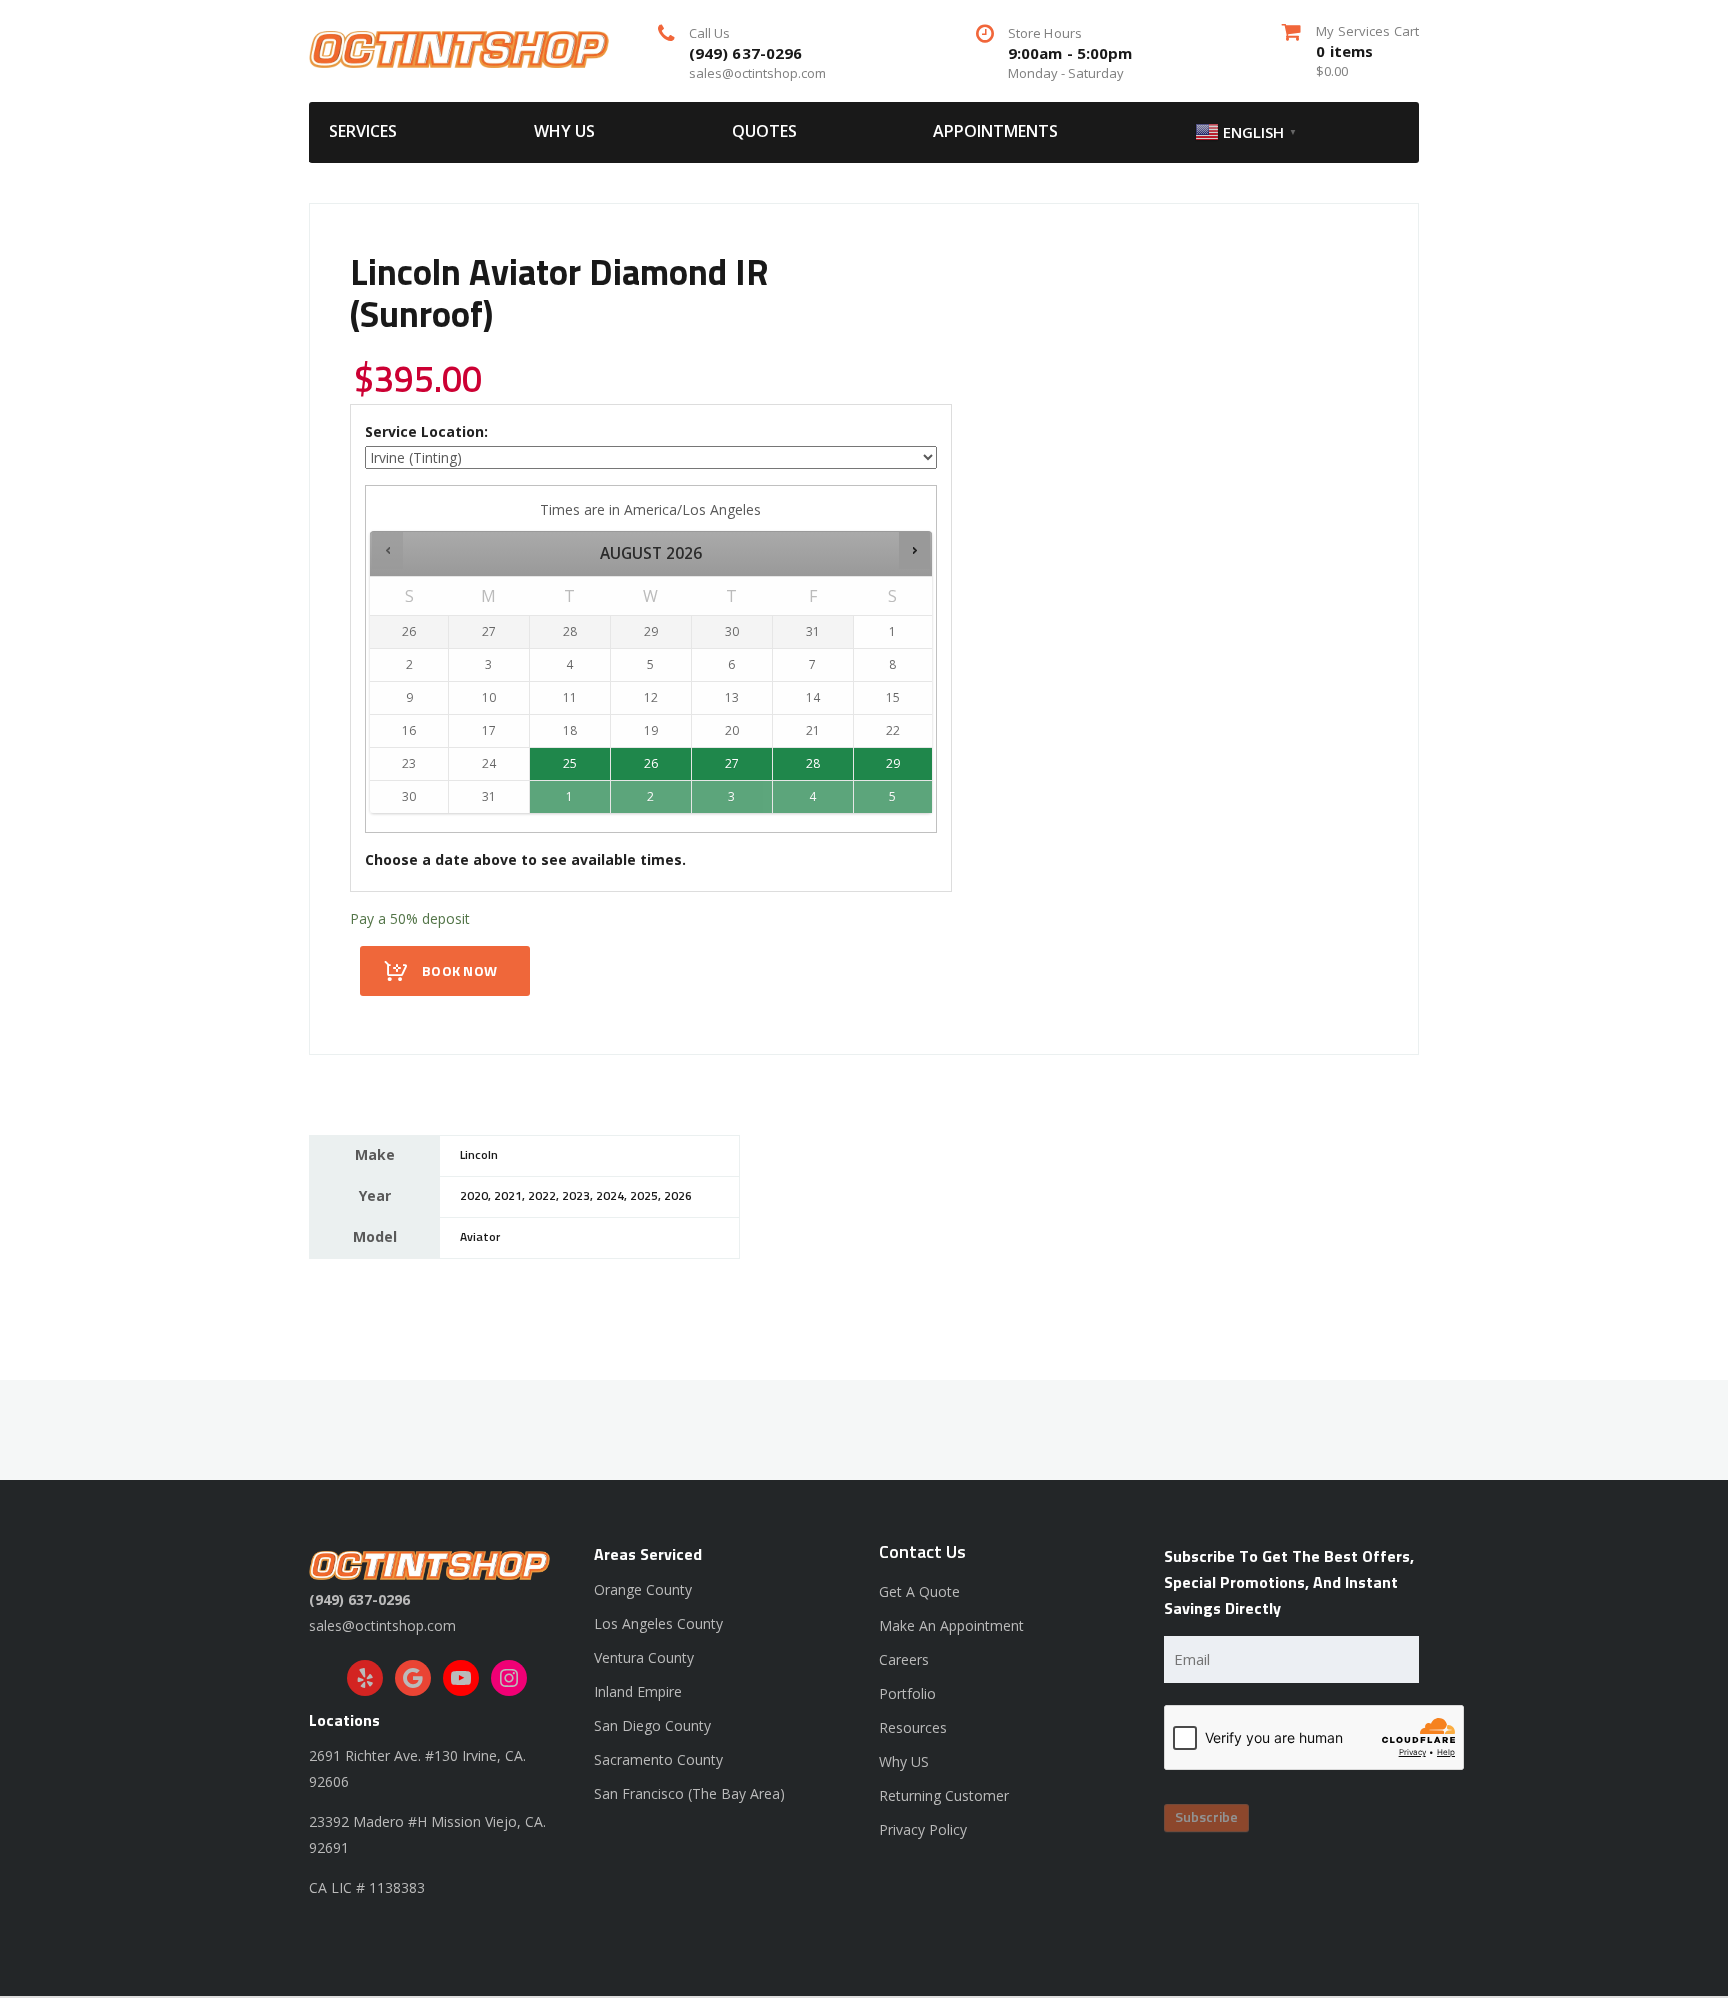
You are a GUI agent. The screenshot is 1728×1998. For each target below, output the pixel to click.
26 (651, 763)
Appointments (995, 131)
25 (570, 763)
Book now (459, 972)
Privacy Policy (923, 1829)
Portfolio (907, 1693)
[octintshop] (459, 47)
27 (732, 763)
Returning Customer (944, 1795)
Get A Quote (919, 1591)
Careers (904, 1659)
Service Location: (426, 431)
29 (893, 763)
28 (813, 763)
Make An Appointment (951, 1625)
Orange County (643, 1589)
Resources (913, 1727)
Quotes (764, 131)
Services (363, 131)
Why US (564, 131)
